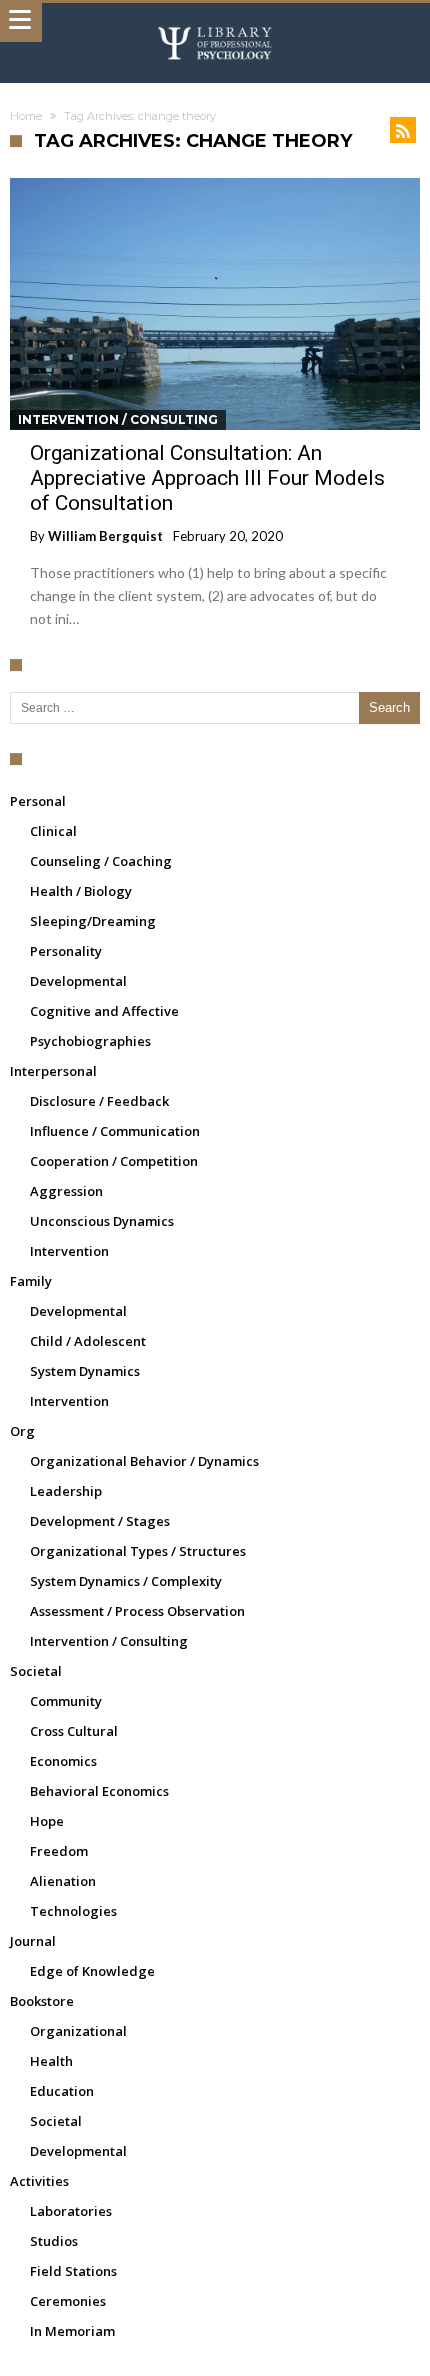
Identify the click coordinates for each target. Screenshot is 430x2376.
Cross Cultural (74, 1731)
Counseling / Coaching (101, 861)
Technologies (73, 1911)
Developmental (78, 981)
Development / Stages (100, 1521)
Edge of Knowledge (92, 1971)
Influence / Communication (115, 1131)
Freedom (59, 1851)
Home (26, 116)
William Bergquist (105, 536)
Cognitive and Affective (104, 1011)
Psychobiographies (90, 1041)
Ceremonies (68, 2301)
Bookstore (42, 2001)
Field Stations (73, 2271)
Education (62, 2091)
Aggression (66, 1191)
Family (31, 1281)
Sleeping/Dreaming (93, 921)
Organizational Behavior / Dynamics (144, 1461)
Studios (54, 2241)
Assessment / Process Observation (137, 1611)
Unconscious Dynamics (102, 1221)
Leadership (66, 1491)
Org (22, 1431)
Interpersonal (53, 1071)
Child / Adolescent (88, 1341)
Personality (66, 951)
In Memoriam (72, 2331)
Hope (47, 1821)
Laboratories (71, 2211)
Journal (33, 1941)
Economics (63, 1761)
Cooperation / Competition (114, 1161)
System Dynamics (85, 1371)
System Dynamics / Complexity (126, 1581)
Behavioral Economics (99, 1791)
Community (66, 1701)
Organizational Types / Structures (138, 1551)
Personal (38, 801)
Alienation (63, 1881)
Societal (36, 1671)
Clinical (53, 831)
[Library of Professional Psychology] (215, 22)
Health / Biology (81, 891)
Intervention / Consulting (118, 419)
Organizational (78, 2031)
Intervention (69, 1251)
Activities (39, 2181)
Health (51, 2061)
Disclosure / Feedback (99, 1101)
